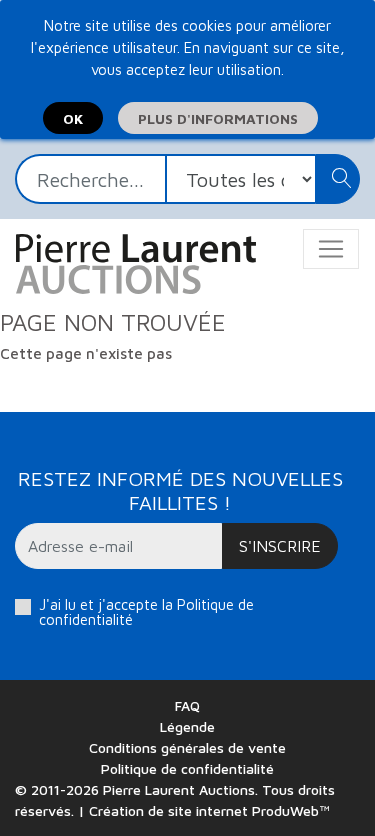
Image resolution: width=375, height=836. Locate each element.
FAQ (187, 705)
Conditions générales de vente (187, 747)
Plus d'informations (218, 118)
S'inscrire (280, 546)
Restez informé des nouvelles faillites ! (180, 490)
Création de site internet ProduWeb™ (209, 810)
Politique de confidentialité (187, 768)
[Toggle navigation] (331, 249)
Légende (187, 726)
